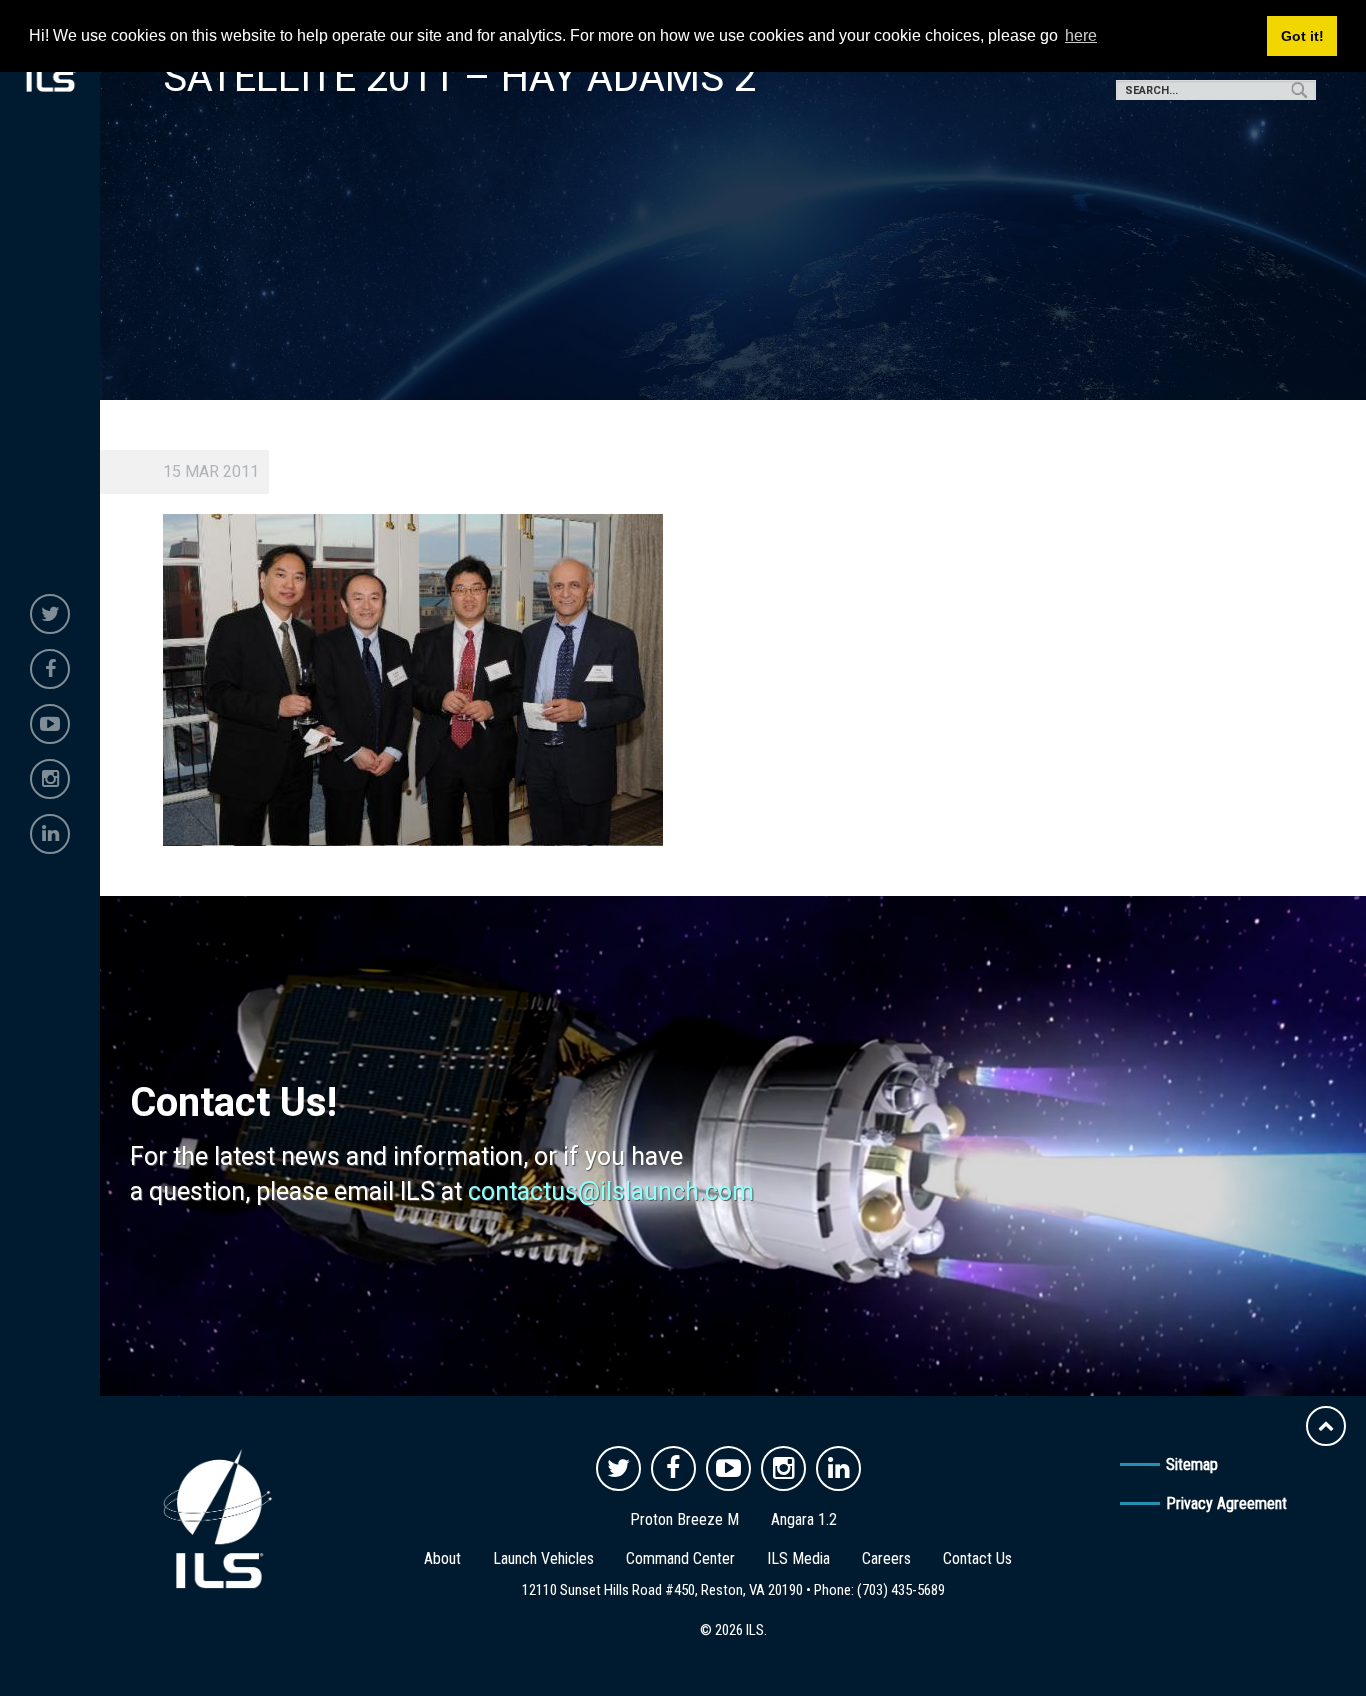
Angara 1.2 (804, 1519)
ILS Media (798, 1558)
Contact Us (977, 1558)
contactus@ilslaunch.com (611, 1191)
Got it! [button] (1302, 36)
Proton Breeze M (684, 1519)
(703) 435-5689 (901, 1590)
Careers (886, 1558)
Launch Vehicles (543, 1558)
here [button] (1081, 35)
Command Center (680, 1558)
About (442, 1558)
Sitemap (1192, 1464)
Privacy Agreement (1226, 1503)
